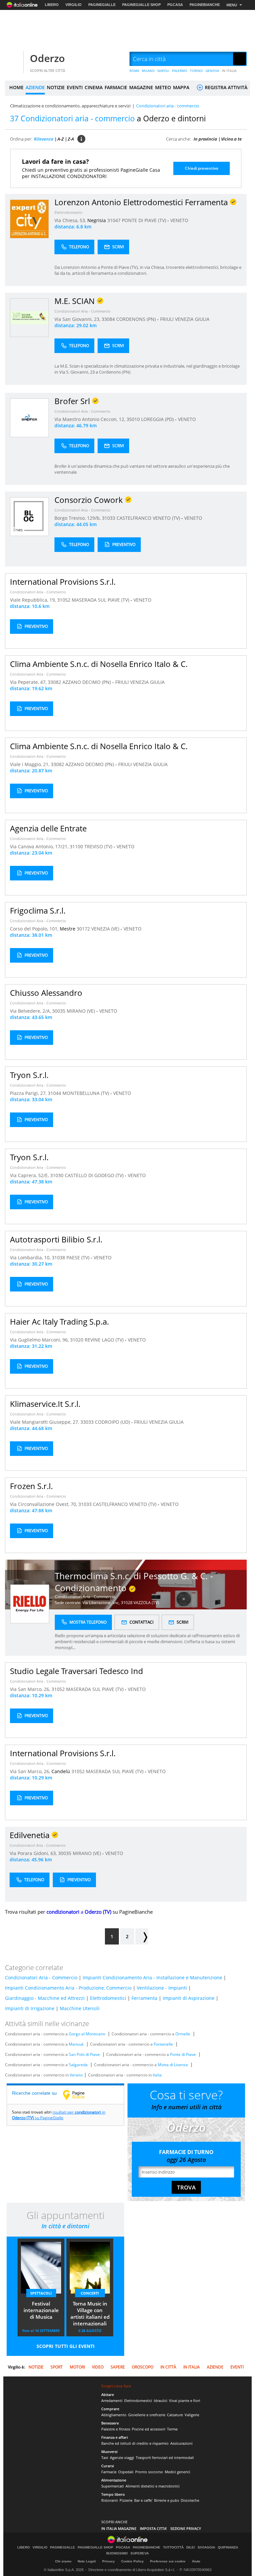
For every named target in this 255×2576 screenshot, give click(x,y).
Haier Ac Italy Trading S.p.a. (59, 1321)
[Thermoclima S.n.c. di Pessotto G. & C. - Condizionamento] (30, 1604)
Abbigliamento (114, 2415)
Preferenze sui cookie (168, 2561)
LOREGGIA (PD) (158, 419)
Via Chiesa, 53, (71, 220)
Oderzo (47, 58)
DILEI (191, 2547)
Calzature (175, 2415)
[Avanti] (142, 1936)
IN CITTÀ (168, 2367)
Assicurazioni (181, 2443)
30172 (83, 929)
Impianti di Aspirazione (189, 1998)
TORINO (196, 71)
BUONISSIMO (117, 2553)
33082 (54, 682)
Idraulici (161, 2400)
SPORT (57, 2367)
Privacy (109, 2561)
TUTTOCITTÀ (173, 2547)
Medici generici (177, 2472)
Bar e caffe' (143, 2500)
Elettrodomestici (68, 212)
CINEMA (94, 87)
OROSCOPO (143, 2367)
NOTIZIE (56, 87)
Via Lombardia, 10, (31, 1258)
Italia (157, 2075)
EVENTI (75, 87)
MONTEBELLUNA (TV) (86, 1093)
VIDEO (98, 2367)
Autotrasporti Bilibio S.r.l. (56, 1239)
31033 (109, 518)
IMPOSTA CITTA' (153, 2528)
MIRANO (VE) (82, 1011)
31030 (57, 1175)
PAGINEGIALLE (102, 5)
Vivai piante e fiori (185, 2400)
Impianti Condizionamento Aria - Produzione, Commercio (68, 1988)
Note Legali (87, 2561)
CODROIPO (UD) (113, 1422)
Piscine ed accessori (149, 2429)
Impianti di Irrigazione (30, 2008)
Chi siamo (63, 2561)
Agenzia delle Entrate (48, 828)
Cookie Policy (132, 2561)
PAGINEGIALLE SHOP (141, 5)
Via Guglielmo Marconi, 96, (40, 1340)
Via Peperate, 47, (29, 682)
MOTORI (77, 2367)
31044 (54, 1093)
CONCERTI (90, 2293)
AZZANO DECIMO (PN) (87, 682)
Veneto (76, 2075)
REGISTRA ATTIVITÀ (225, 87)
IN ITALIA (229, 71)
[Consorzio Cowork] (29, 516)
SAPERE (118, 2367)
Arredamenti (112, 2400)
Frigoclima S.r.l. (38, 910)
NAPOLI (163, 71)
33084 (108, 319)
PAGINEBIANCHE (205, 5)
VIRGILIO (74, 5)
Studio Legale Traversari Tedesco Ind (77, 1671)
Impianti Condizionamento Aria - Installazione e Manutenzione (152, 1977)
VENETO (179, 220)
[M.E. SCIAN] (29, 317)
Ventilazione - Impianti (162, 1988)
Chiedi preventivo (202, 168)
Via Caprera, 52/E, (30, 1175)
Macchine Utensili (80, 2008)
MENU (232, 5)
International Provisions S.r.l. (63, 582)
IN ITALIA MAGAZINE (119, 2528)
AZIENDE (35, 87)
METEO (163, 87)
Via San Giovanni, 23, (78, 319)
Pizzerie (126, 2500)
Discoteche (190, 2500)
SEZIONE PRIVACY (186, 2528)
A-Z (61, 139)
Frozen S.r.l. (31, 1486)
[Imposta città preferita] (13, 59)
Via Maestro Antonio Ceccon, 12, (90, 419)
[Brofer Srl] (29, 418)
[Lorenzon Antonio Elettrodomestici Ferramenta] (29, 219)
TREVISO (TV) (99, 846)
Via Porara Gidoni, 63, (34, 1853)
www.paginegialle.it (79, 2095)
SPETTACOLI (41, 2293)
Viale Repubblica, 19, (34, 600)
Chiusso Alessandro (46, 993)
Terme (172, 2429)
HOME (16, 87)
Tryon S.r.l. (29, 1075)
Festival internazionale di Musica (41, 2310)
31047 (114, 220)
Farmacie (109, 2472)
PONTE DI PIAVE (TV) (145, 220)
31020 (77, 1340)
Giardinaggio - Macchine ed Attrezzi (45, 1998)
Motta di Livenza (173, 2065)
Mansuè (76, 2044)
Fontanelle (163, 2044)
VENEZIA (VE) (106, 929)
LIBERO (52, 5)
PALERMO (180, 71)
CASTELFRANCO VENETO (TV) (149, 518)
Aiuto (196, 2561)
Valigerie (192, 2415)
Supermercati (113, 2486)
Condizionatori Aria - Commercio (83, 311)
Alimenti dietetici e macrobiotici (153, 2486)
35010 (133, 419)
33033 (87, 1422)
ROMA (134, 71)
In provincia (205, 139)
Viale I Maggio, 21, (30, 764)
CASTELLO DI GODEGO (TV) (95, 1175)
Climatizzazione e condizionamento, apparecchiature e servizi (70, 106)
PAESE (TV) (79, 1258)
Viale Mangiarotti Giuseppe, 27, (45, 1422)
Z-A (71, 139)
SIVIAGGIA (206, 2547)
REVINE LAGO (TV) (105, 1340)
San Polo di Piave (84, 2054)
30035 (59, 1011)
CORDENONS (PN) (137, 319)
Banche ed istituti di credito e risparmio (135, 2443)
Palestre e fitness (116, 2429)
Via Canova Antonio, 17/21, (40, 846)
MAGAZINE (141, 87)
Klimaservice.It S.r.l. (45, 1404)
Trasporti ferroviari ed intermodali (165, 2457)
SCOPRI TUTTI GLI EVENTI (66, 2346)
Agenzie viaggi (122, 2457)
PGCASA (175, 5)
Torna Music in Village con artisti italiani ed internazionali (90, 2313)
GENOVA (212, 71)
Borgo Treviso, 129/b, (78, 518)
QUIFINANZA (228, 2547)
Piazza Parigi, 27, (29, 1093)
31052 (64, 600)
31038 (58, 1258)
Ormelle (183, 2034)
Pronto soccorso (149, 2472)
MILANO (148, 71)
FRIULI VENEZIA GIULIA (185, 319)
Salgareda (78, 2065)
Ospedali (126, 2472)
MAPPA (181, 87)
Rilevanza (44, 139)
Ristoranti (110, 2500)
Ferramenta (144, 1998)
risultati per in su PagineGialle (59, 2115)
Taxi (105, 2457)
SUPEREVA (140, 2553)
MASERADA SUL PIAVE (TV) (101, 600)
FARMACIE (116, 87)
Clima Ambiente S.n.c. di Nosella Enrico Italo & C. (99, 664)
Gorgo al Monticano (87, 2034)
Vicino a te (231, 139)
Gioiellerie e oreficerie (147, 2415)
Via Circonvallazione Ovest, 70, (44, 1504)
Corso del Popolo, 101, (35, 929)
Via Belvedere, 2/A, (31, 1011)
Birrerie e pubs (167, 2500)
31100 (76, 846)
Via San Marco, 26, (31, 1689)
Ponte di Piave (183, 2054)
